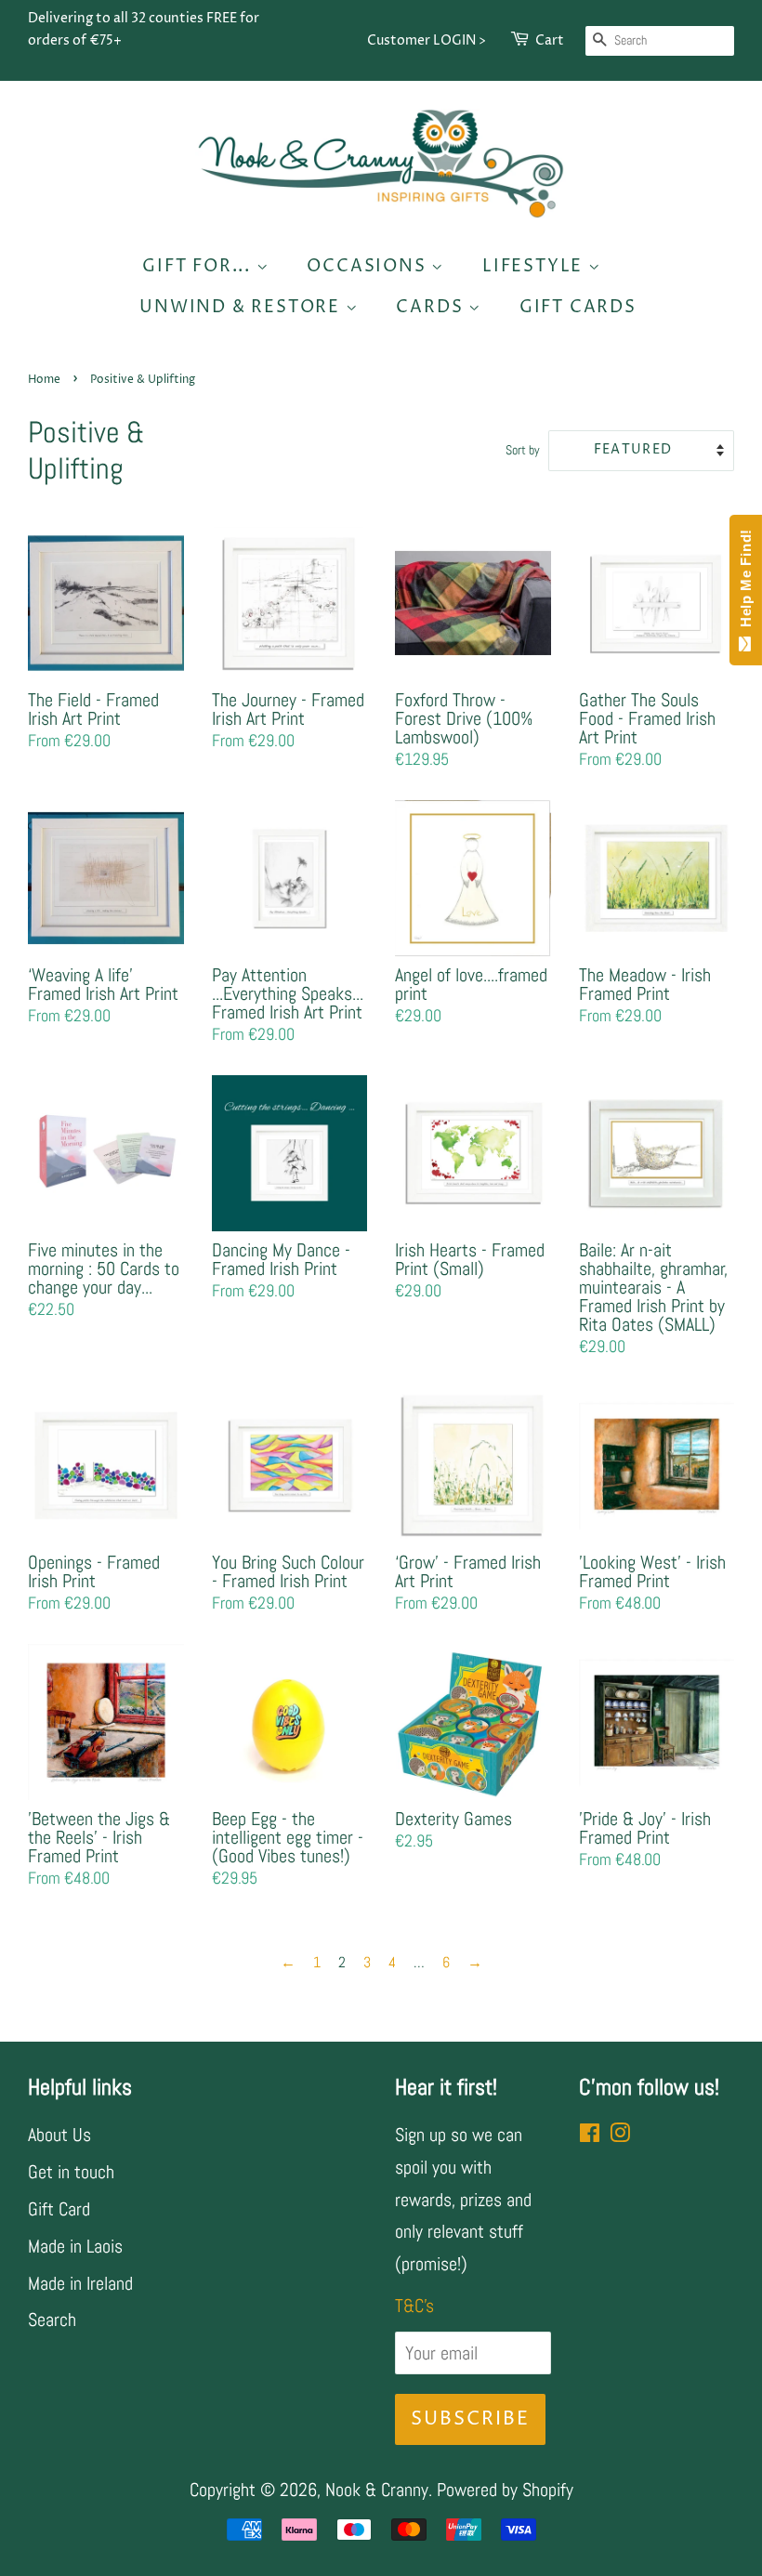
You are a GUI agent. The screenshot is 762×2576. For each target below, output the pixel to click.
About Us (59, 2135)
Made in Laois (75, 2246)
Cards (432, 307)
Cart (550, 40)
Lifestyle (535, 266)
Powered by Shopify (505, 2490)
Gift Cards (578, 307)
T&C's (414, 2306)
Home (44, 380)
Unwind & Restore (243, 307)
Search (52, 2320)
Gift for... (199, 266)
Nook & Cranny (377, 2490)
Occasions (369, 266)
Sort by (523, 450)
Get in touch (71, 2172)
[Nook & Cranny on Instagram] (620, 2135)
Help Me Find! (746, 583)
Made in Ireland (80, 2283)
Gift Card (59, 2209)
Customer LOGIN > (427, 40)
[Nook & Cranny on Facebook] (590, 2135)
